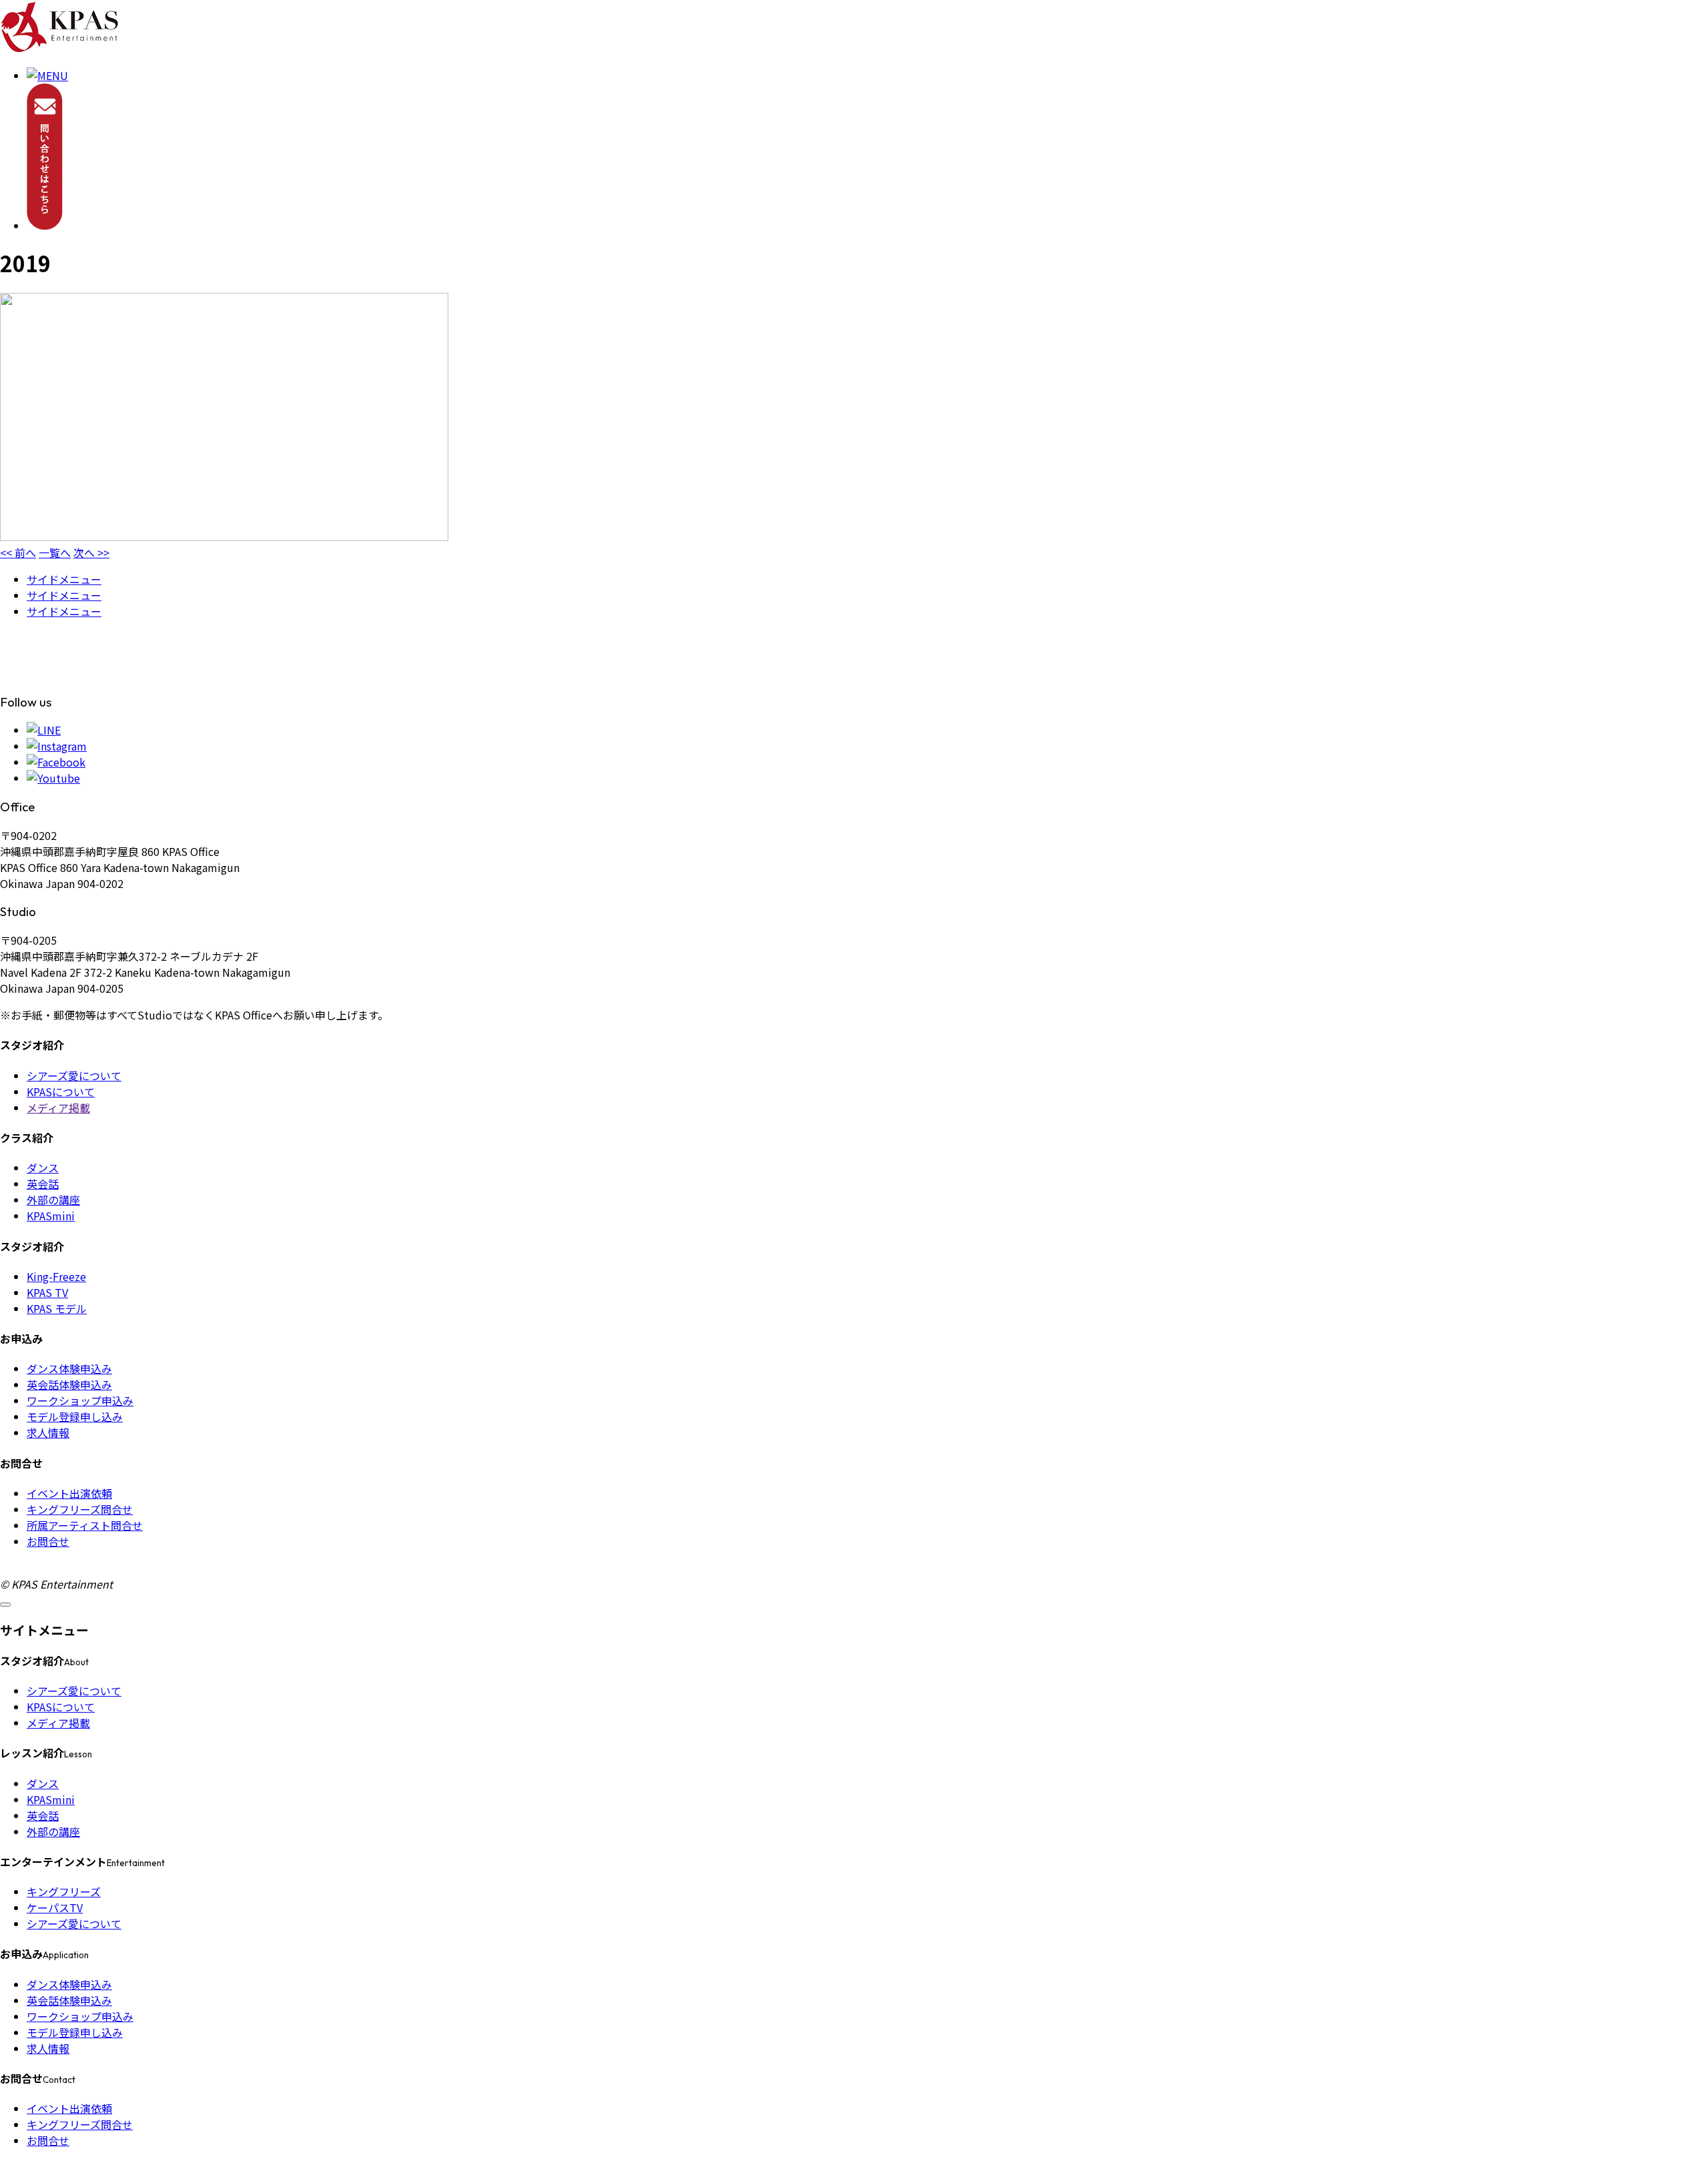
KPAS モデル (57, 1308)
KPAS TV (47, 1292)
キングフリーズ (64, 1891)
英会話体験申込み (69, 1384)
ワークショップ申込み (80, 1400)
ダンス (43, 1168)
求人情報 (48, 1432)
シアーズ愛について (74, 1075)
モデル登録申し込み (75, 1416)
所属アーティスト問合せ (85, 1525)
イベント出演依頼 (69, 1493)
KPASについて (61, 1092)
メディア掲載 (58, 1108)
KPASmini (51, 1216)
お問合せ (48, 1541)
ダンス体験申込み (69, 1368)
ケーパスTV (55, 1907)
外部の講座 (53, 1200)
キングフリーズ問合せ (80, 1509)
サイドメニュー (64, 579)
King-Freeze (56, 1276)
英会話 (43, 1184)
